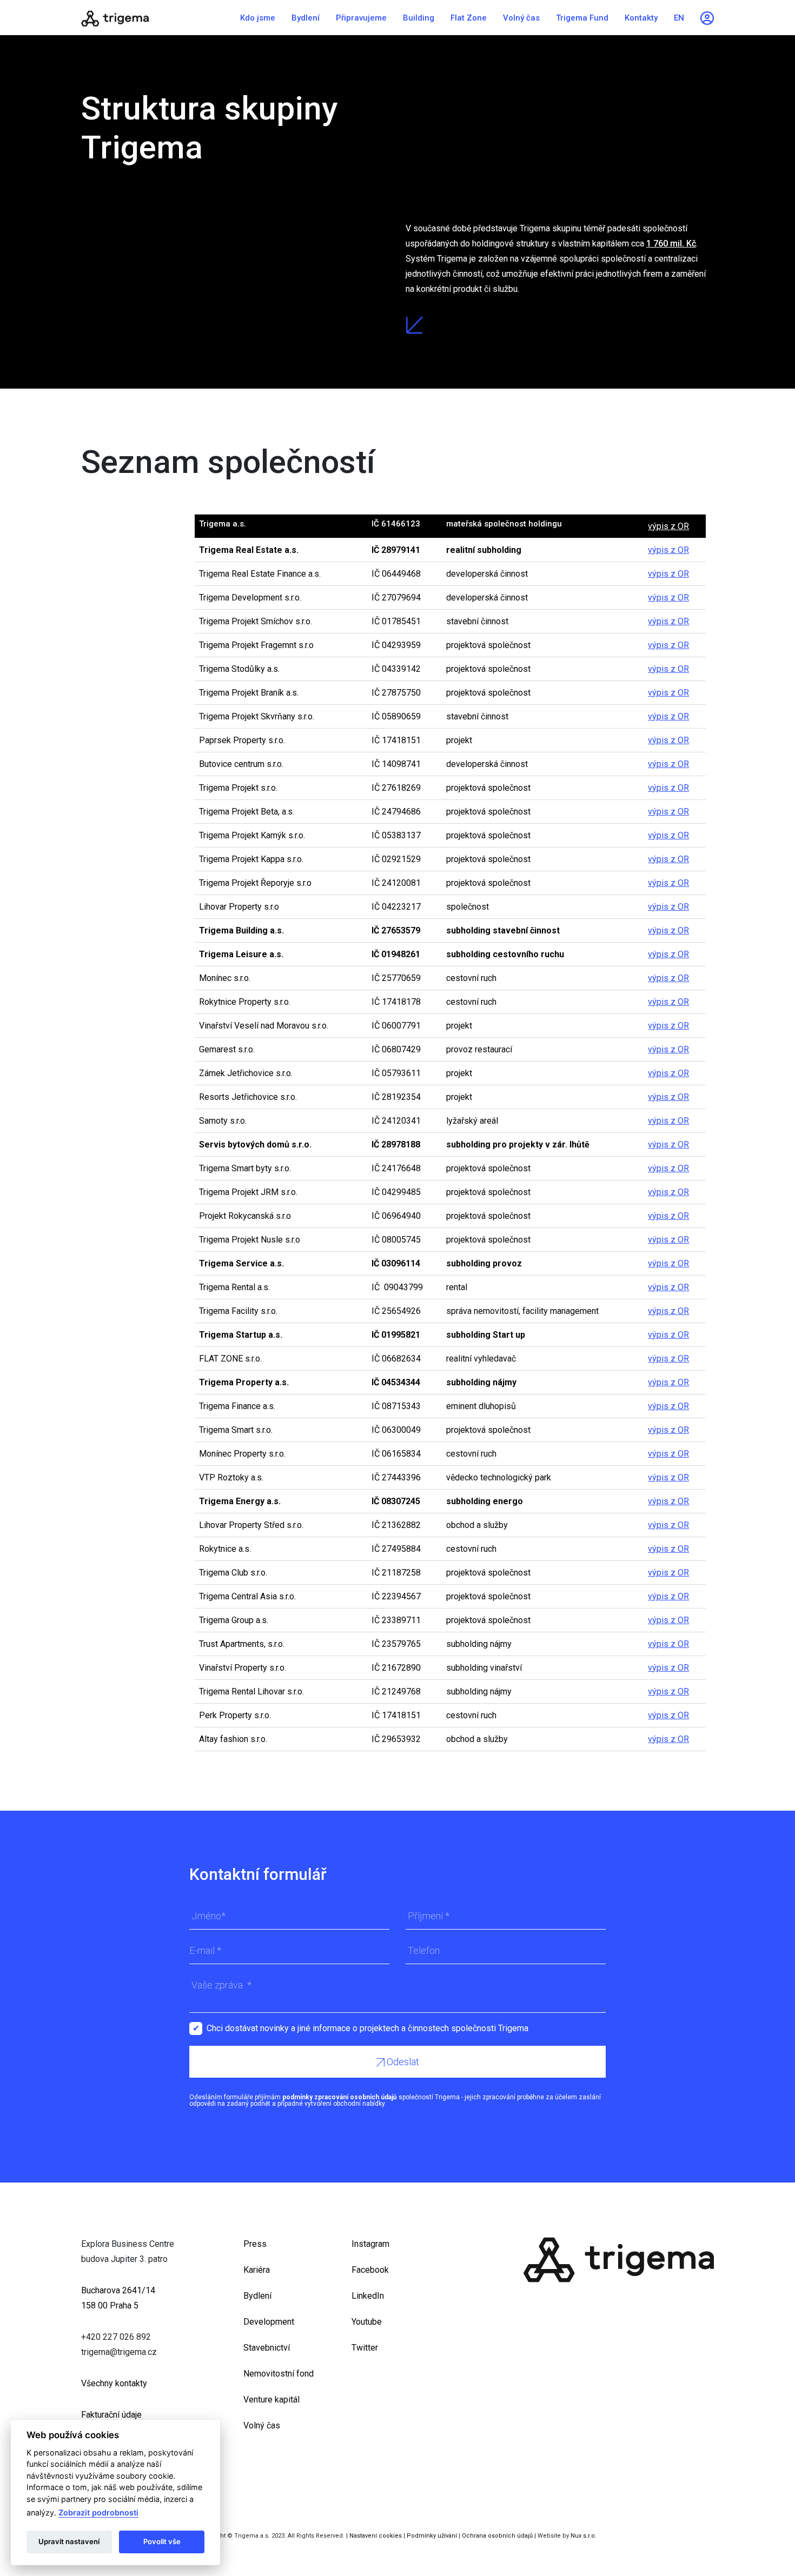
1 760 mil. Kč (671, 243)
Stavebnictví (267, 2348)
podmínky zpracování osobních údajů (340, 2097)
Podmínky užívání (432, 2536)
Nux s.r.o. (584, 2536)
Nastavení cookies (376, 2536)
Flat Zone (469, 18)
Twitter (365, 2348)
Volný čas (521, 18)
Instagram (370, 2244)
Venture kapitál (271, 2400)
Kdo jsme (258, 18)
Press (255, 2244)
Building (419, 18)
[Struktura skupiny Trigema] (149, 18)
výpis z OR (668, 526)
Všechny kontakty (114, 2383)
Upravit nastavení (69, 2541)
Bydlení (306, 18)
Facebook (370, 2270)
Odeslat (402, 2062)
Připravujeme (361, 18)
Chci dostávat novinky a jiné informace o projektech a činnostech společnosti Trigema (367, 2028)
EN (679, 18)
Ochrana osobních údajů (497, 2536)
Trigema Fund (582, 18)
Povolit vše (162, 2541)
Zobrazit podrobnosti (98, 2512)
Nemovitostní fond (279, 2374)
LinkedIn (368, 2296)
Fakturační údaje (111, 2415)
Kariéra (257, 2270)
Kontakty (641, 18)
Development (269, 2322)
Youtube (367, 2322)
